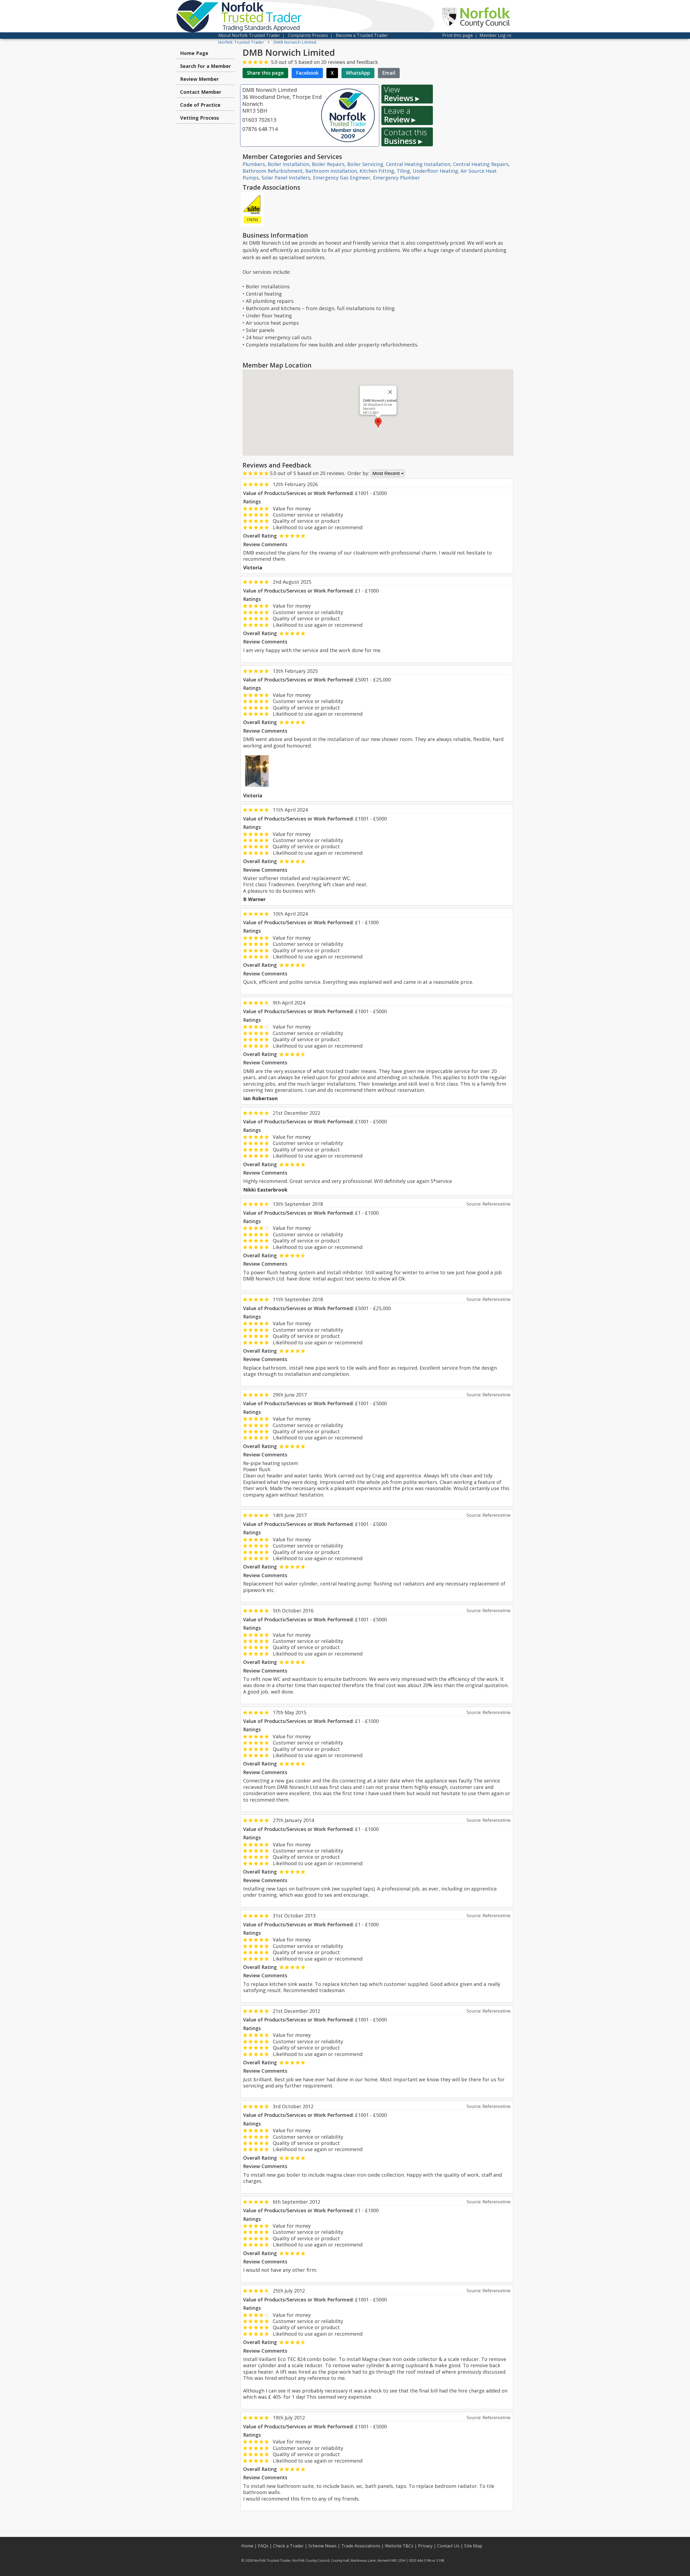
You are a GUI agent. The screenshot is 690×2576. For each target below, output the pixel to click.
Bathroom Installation (331, 171)
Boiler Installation (288, 164)
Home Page (194, 53)
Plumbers (254, 164)
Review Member (199, 79)
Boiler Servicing (365, 164)
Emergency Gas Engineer (342, 178)
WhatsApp (358, 73)
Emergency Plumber (396, 178)
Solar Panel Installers (286, 178)
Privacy (425, 2546)
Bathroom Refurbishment (273, 171)
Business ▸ (405, 137)
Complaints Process (308, 35)
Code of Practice (200, 105)
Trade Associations (361, 2546)
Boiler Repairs (328, 164)
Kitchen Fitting (377, 171)
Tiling (403, 171)
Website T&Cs (399, 2546)
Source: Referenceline (489, 1204)
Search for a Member (206, 66)
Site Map (473, 2546)
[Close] (390, 392)
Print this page (458, 35)
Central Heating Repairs (481, 164)
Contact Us (448, 2546)
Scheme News (322, 2546)
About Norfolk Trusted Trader (249, 35)
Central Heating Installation (418, 164)
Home (247, 2546)
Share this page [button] (265, 73)
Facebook (307, 73)
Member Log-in (495, 35)
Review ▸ (400, 115)
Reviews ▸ (402, 94)
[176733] (252, 209)
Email (389, 73)
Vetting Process (199, 118)
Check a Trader (288, 2546)
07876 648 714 (260, 129)
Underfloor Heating (435, 171)
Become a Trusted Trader (362, 35)
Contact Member (201, 92)
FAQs (263, 2546)
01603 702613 (259, 120)
